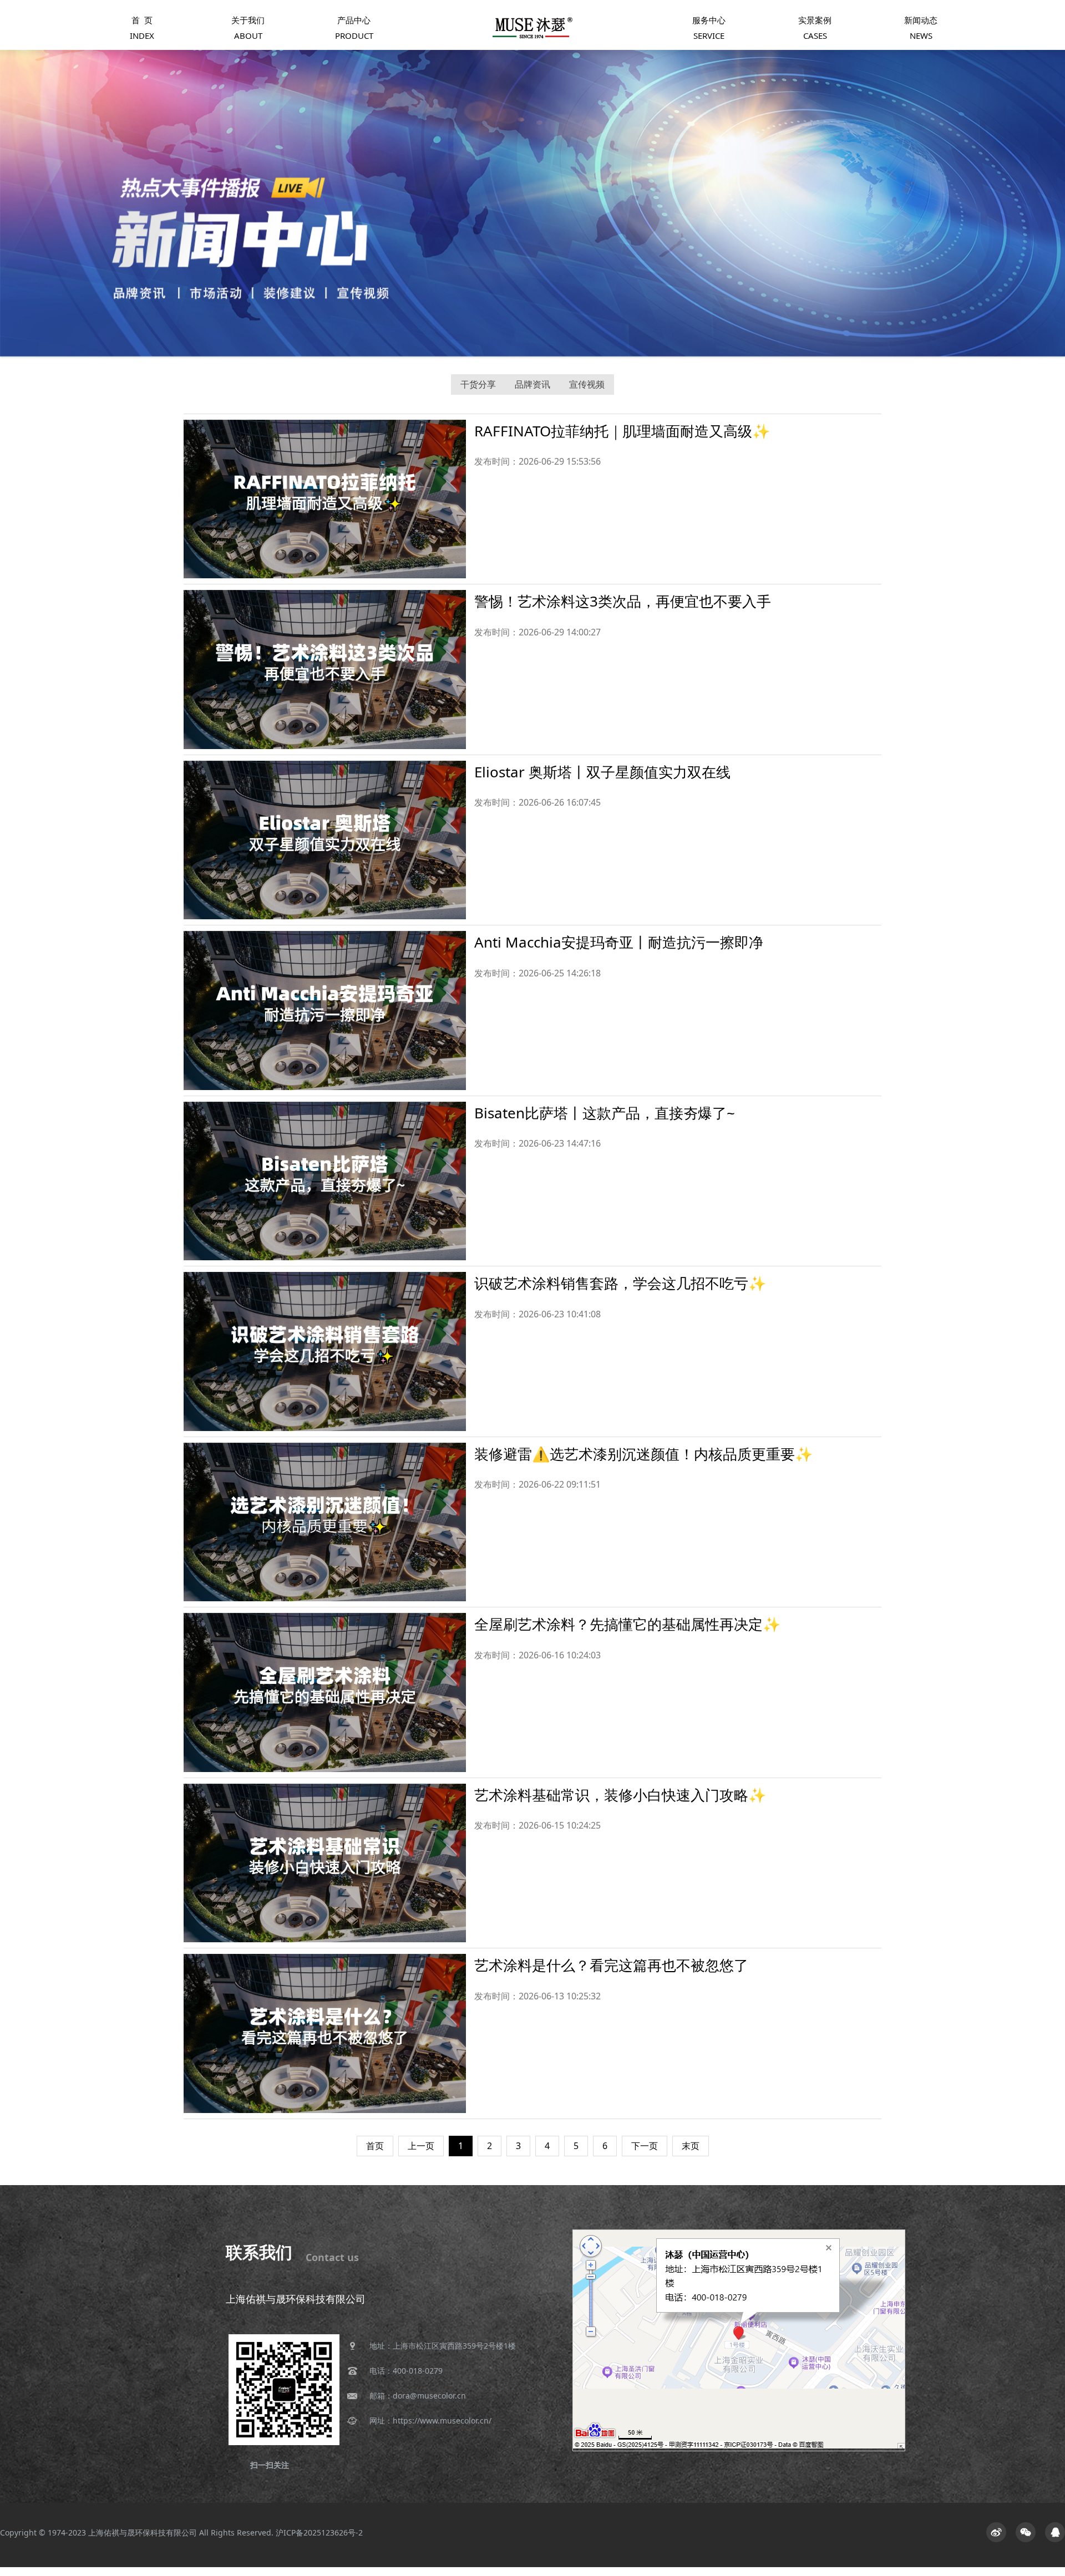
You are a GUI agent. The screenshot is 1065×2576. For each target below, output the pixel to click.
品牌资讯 (532, 384)
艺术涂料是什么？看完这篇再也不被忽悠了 (611, 1965)
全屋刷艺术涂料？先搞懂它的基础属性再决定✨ (627, 1624)
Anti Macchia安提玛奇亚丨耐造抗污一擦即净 (619, 942)
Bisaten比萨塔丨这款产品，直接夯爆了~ (605, 1113)
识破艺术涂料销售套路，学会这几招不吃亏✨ (620, 1283)
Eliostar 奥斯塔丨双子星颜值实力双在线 (602, 772)
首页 (375, 2146)
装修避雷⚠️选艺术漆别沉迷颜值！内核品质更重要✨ (643, 1454)
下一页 (645, 2146)
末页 (691, 2146)
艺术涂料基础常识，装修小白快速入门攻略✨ (620, 1795)
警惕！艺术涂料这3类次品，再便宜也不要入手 (623, 601)
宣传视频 (587, 384)
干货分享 (478, 384)
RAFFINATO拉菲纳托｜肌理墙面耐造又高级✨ (622, 431)
